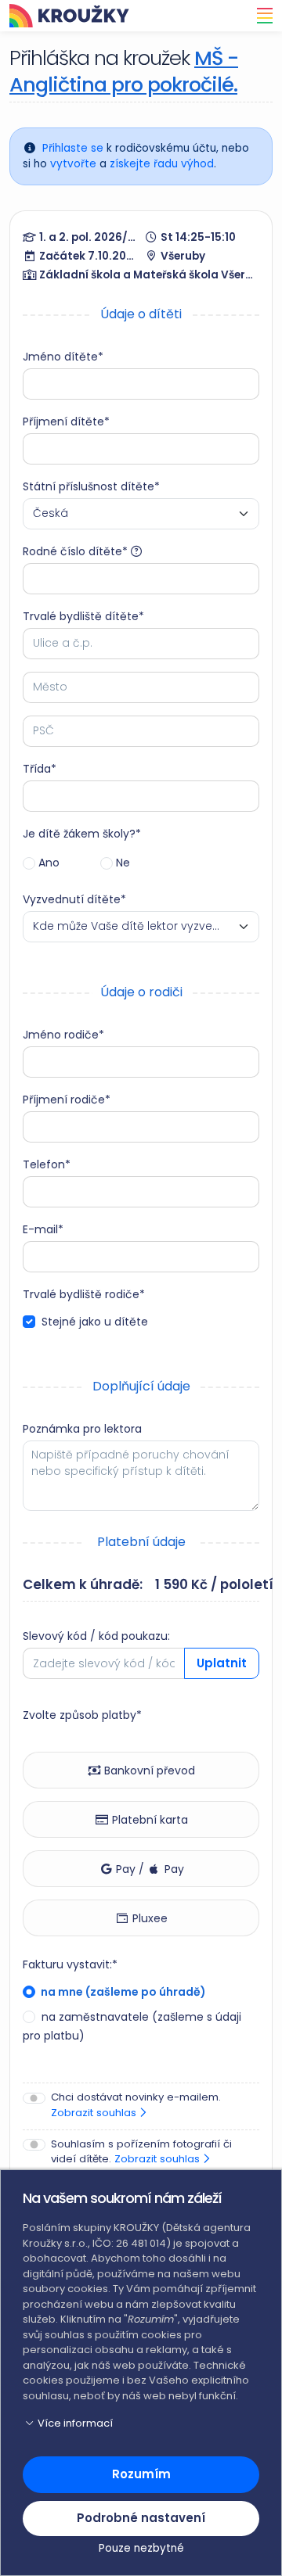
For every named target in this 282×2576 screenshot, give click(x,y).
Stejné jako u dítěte (95, 1322)
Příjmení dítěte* (66, 422)
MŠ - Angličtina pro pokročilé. (124, 71)
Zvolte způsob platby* (82, 1715)
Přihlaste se (73, 148)
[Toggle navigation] (260, 16)
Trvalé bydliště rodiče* (84, 1294)
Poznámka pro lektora (82, 1429)
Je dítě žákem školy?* (82, 834)
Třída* (40, 769)
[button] (141, 2424)
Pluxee (148, 1918)
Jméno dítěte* (63, 357)
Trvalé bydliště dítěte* (83, 616)
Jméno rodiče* (63, 1035)
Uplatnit (222, 1663)
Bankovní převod (148, 1771)
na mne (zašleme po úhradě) (122, 1992)
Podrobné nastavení (141, 2518)
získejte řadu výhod (162, 164)
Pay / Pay (148, 1869)
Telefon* (47, 1164)
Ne (123, 863)
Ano (49, 863)
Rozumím (141, 2474)
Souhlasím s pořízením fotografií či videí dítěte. (141, 2152)
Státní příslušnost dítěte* (91, 486)
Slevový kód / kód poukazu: (96, 1636)
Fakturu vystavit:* (70, 1964)
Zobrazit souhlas (95, 2113)
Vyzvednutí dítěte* (74, 899)
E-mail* (43, 1229)
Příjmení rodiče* (67, 1100)
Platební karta (148, 1820)
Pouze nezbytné (141, 2548)
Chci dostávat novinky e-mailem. (136, 2105)
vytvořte (73, 164)
